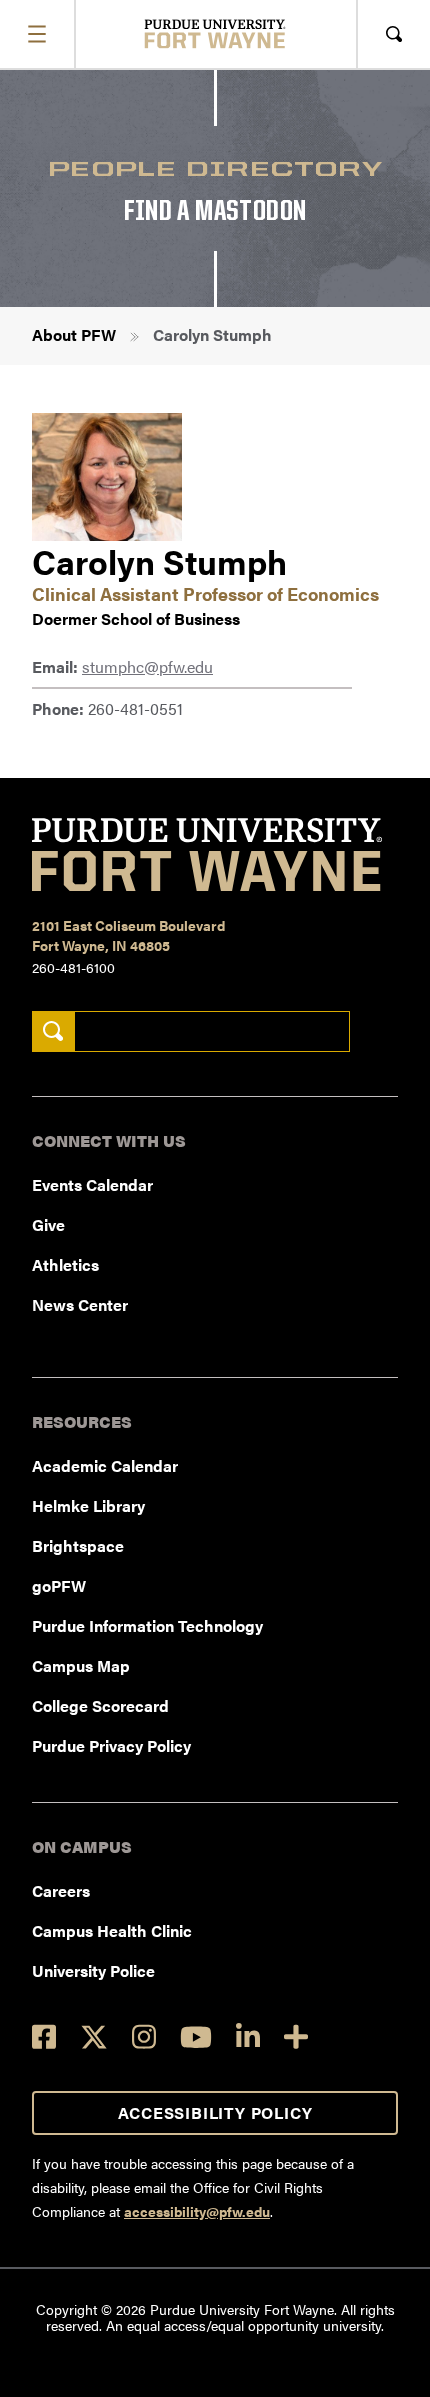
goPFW (59, 1585)
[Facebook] (44, 2036)
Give (48, 1224)
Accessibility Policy (215, 2112)
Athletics (65, 1264)
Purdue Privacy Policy (111, 1745)
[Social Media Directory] (296, 2036)
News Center (80, 1304)
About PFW (74, 334)
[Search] (53, 1031)
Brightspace (78, 1545)
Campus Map (81, 1665)
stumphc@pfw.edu (147, 666)
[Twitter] (94, 2037)
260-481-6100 (73, 967)
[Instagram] (144, 2036)
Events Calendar (92, 1184)
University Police (93, 1970)
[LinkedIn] (248, 2036)
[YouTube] (196, 2037)
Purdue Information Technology (147, 1625)
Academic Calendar (105, 1465)
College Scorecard (100, 1705)
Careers (61, 1890)
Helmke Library (88, 1505)
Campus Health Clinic (112, 1930)
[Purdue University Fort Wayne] (215, 33)
